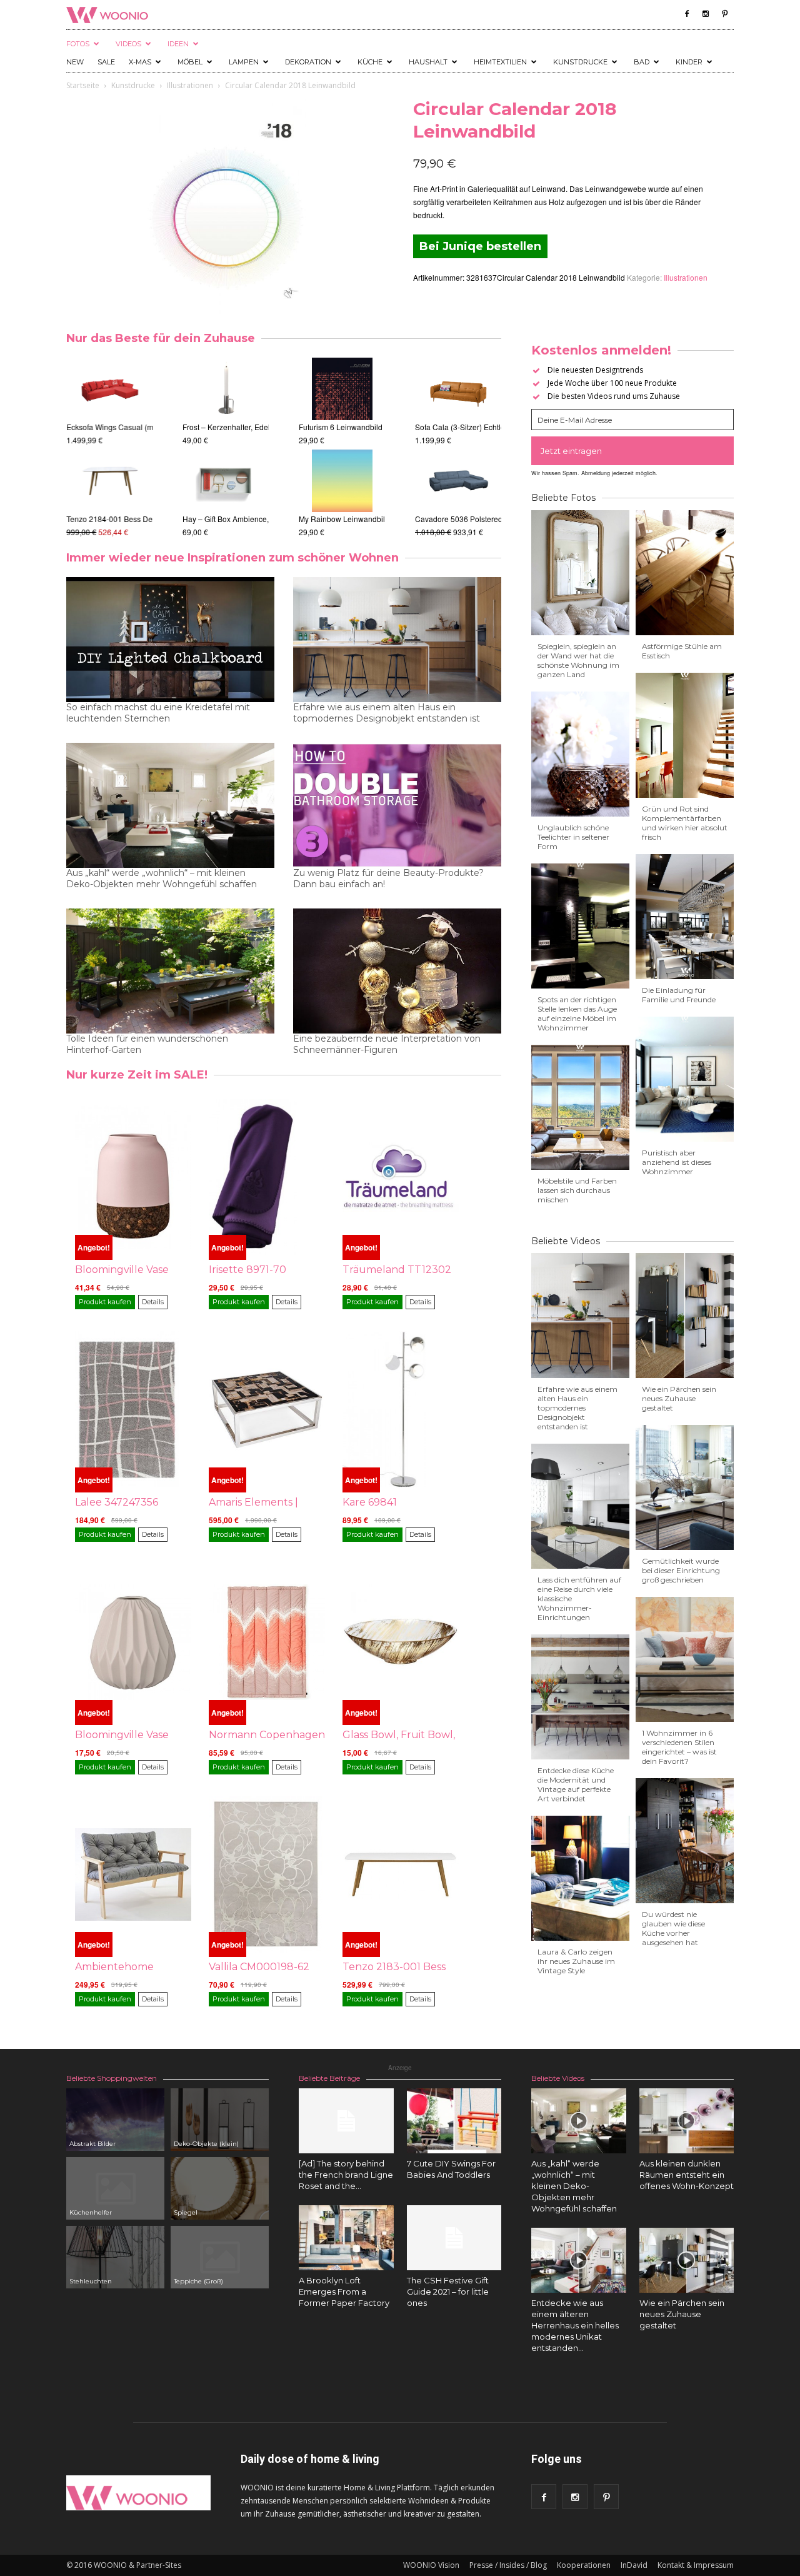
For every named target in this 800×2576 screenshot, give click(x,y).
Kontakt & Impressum (696, 2565)
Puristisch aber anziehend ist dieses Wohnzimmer (677, 1162)
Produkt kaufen (105, 1302)
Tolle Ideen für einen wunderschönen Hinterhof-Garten (147, 1044)
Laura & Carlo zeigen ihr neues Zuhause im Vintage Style (576, 1961)
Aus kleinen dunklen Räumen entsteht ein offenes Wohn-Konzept (687, 2175)
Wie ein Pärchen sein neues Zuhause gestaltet (679, 1398)
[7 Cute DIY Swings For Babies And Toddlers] (454, 2121)
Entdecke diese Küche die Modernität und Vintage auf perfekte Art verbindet (576, 1784)
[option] (109, 448)
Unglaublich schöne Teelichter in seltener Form (573, 837)
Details (153, 1302)
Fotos (78, 44)
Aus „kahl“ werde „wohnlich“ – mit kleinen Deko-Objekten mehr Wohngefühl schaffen (162, 878)
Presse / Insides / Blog (508, 2565)
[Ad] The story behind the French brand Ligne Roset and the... (346, 2175)
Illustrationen (190, 85)
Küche (370, 62)
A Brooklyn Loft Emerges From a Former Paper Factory (344, 2292)
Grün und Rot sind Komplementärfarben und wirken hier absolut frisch (685, 823)
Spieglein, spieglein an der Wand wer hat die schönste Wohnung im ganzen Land (578, 660)
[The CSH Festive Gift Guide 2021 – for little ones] (454, 2238)
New (75, 62)
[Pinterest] (724, 14)
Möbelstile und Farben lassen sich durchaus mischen (577, 1190)
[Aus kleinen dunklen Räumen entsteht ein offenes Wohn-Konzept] (687, 2121)
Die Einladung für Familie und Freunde (679, 995)
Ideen (178, 44)
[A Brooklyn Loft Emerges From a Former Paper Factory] (346, 2238)
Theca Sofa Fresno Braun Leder (469, 519)
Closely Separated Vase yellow (235, 519)
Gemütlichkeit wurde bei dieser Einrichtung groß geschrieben (681, 1570)
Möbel (190, 62)
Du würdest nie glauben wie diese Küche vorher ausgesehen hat (673, 1928)
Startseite (83, 85)
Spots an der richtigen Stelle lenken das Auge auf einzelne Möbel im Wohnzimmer (577, 1014)
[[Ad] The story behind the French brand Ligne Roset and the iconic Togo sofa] (346, 2121)
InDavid (634, 2565)
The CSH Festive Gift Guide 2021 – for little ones (448, 2292)
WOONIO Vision (431, 2565)
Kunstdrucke (580, 62)
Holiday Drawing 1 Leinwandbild (354, 519)
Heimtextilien (500, 62)
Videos (128, 44)
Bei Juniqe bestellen (480, 246)
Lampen (244, 62)
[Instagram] (706, 14)
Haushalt (428, 62)
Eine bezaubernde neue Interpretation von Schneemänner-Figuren (387, 1044)
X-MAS (140, 62)
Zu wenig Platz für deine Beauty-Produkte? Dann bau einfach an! (388, 878)
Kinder (689, 62)
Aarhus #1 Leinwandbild (340, 427)
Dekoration (308, 62)
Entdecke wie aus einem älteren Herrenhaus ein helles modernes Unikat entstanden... (575, 2325)
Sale (106, 62)
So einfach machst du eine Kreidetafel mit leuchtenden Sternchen (158, 713)
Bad (642, 62)
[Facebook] (687, 14)
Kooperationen (584, 2565)
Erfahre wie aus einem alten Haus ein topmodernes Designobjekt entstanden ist (387, 713)
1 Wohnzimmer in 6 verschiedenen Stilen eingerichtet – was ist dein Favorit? (679, 1747)
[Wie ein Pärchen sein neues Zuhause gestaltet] (687, 2260)
